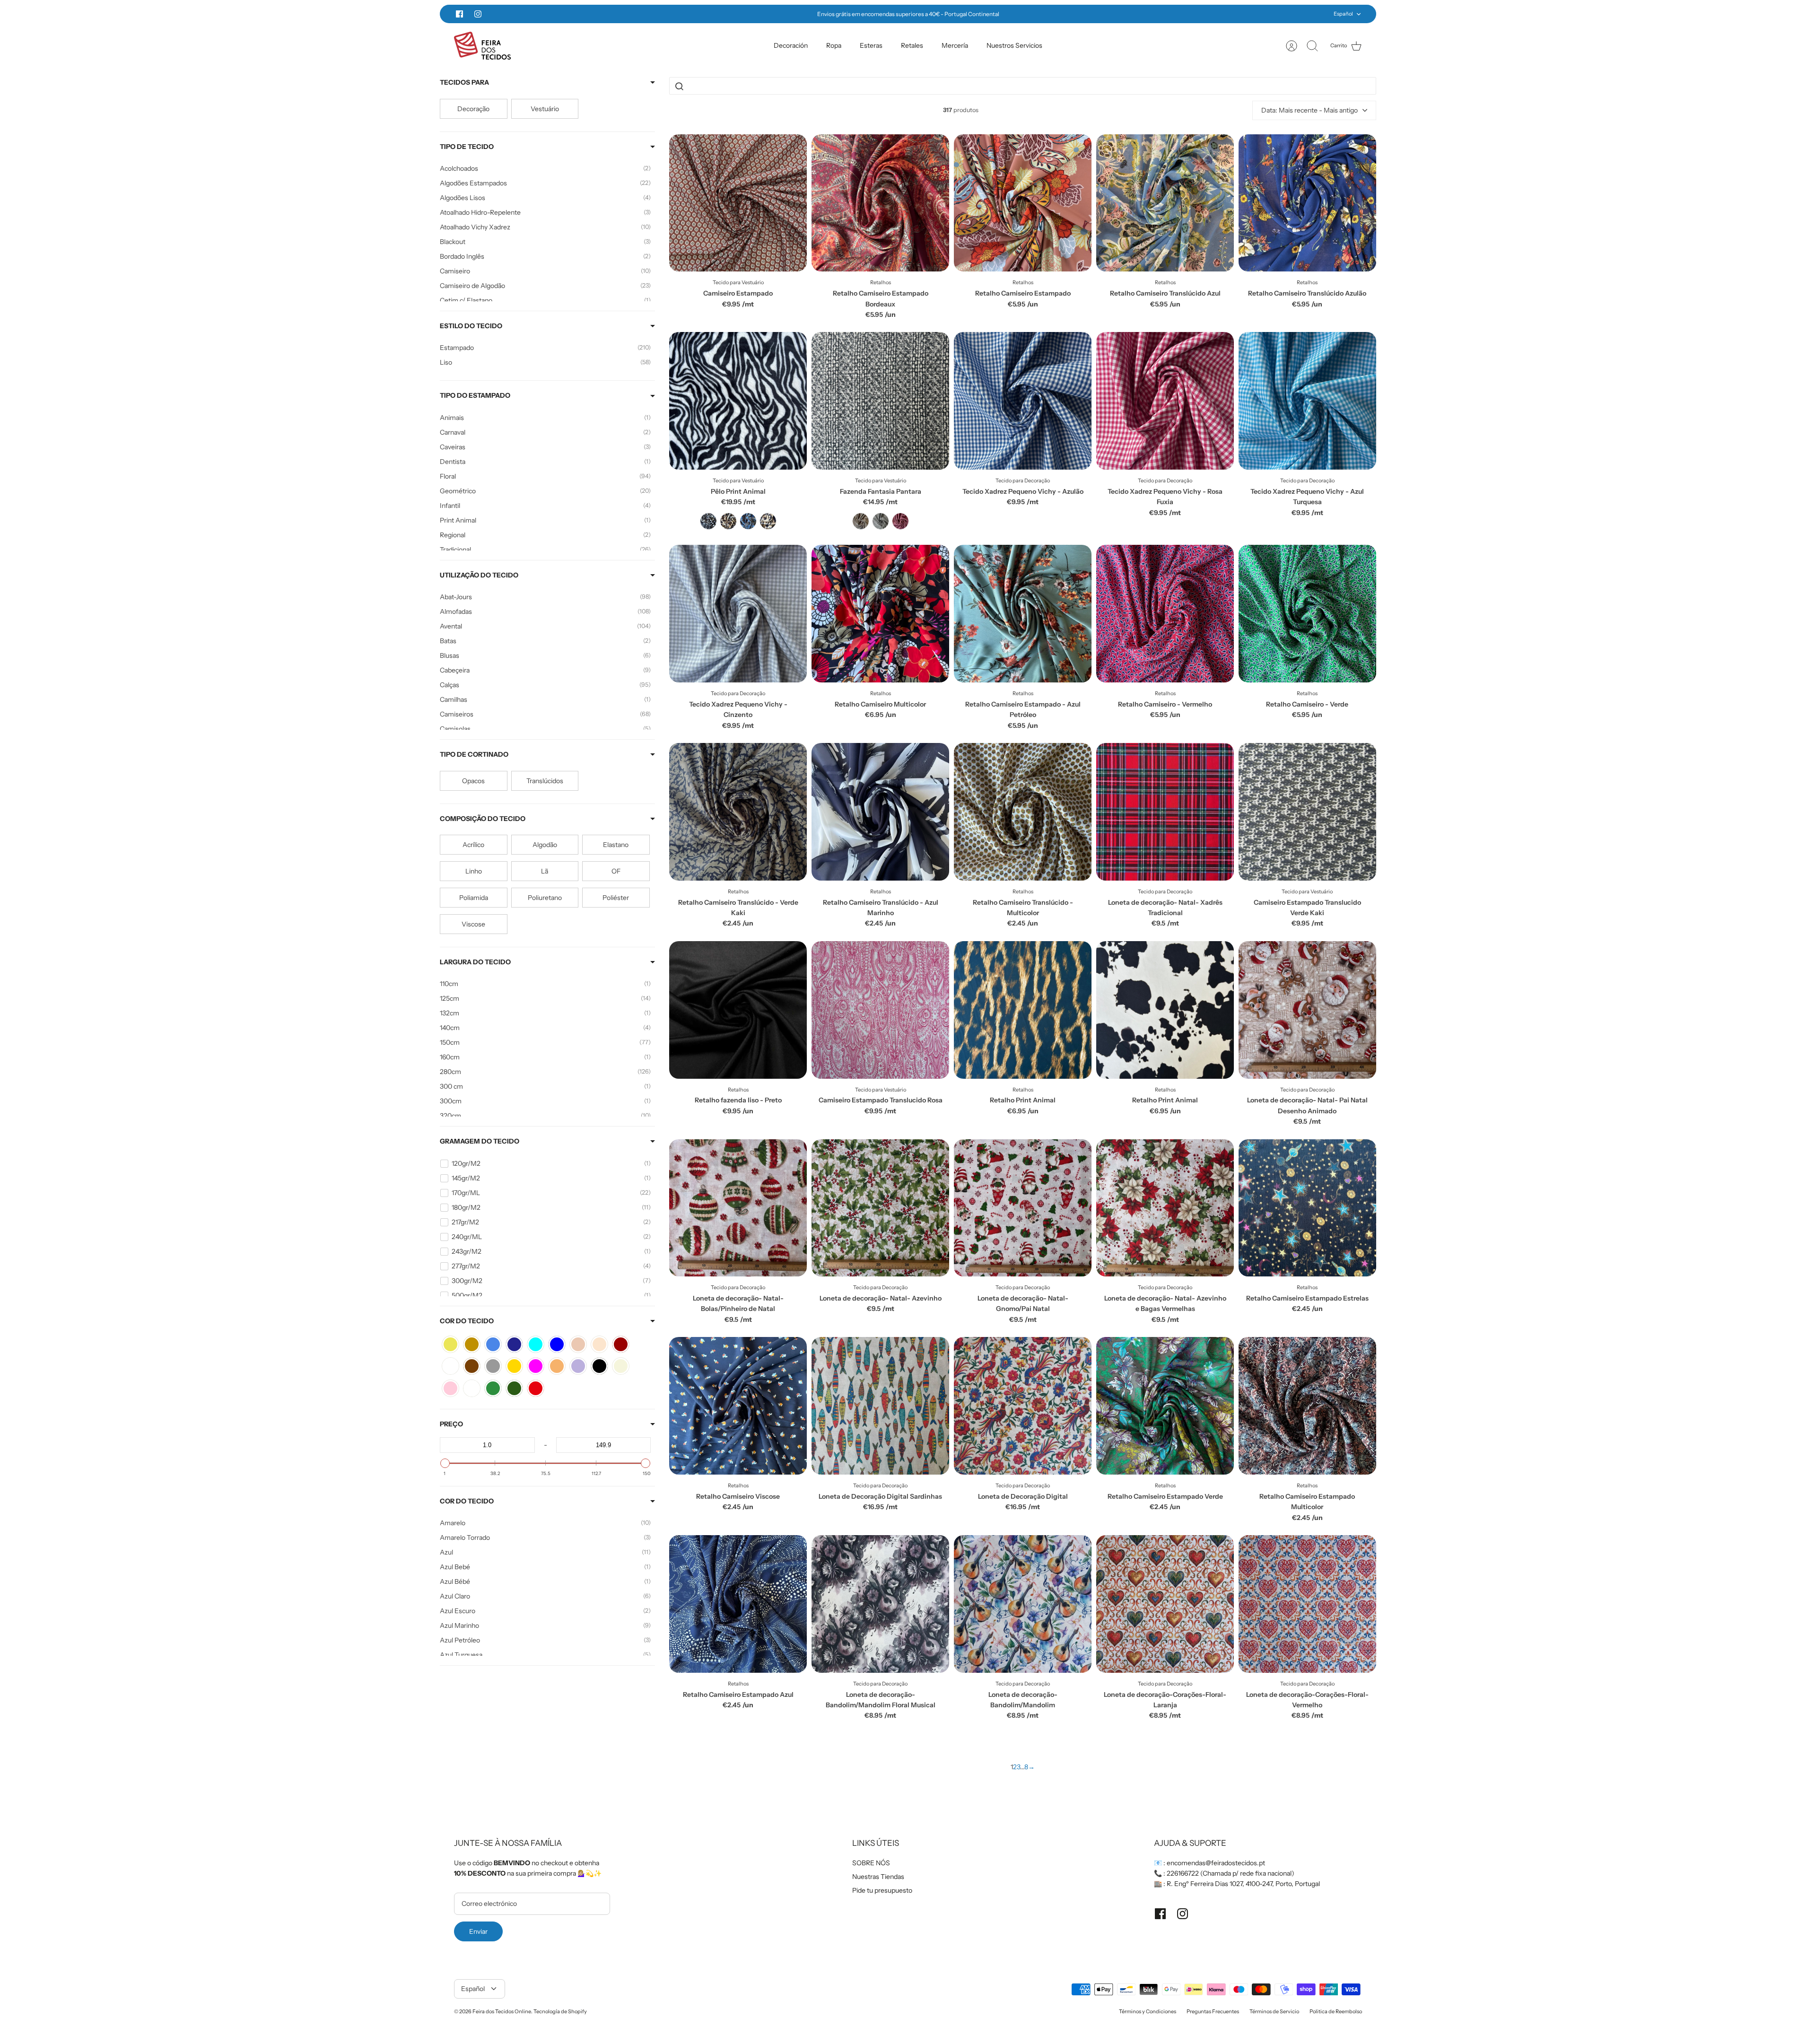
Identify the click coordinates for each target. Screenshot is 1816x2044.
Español (1343, 14)
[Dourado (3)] (514, 1366)
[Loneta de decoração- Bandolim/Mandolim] (1023, 1604)
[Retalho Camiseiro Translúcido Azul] (1165, 203)
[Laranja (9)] (557, 1366)
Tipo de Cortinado (474, 754)
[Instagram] (478, 14)
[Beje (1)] (599, 1344)
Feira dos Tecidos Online (502, 2011)
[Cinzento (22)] (493, 1366)
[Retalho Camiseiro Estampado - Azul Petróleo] (1023, 614)
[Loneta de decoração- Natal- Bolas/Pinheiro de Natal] (738, 1208)
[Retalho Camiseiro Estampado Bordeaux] (880, 203)
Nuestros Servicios (1014, 45)
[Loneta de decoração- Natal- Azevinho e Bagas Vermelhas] (1165, 1208)
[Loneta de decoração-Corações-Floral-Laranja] (1165, 1604)
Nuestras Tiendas (878, 1877)
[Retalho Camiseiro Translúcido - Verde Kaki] (738, 812)
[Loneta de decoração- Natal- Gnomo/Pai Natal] (1023, 1208)
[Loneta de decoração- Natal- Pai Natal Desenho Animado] (1307, 1010)
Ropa (834, 45)
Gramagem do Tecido (480, 1141)
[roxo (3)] (472, 1388)
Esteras (871, 45)
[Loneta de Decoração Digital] (1023, 1406)
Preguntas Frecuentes (1213, 2011)
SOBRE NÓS (871, 1863)
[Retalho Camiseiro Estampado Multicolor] (1307, 1406)
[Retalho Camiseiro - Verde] (1307, 614)
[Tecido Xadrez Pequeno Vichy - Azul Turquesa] (1307, 401)
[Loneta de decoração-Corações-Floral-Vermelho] (1307, 1604)
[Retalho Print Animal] (1023, 1010)
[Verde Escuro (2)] (514, 1388)
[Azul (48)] (493, 1344)
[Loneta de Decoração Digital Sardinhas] (880, 1406)
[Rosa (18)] (450, 1388)
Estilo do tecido (471, 326)
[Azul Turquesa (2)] (536, 1344)
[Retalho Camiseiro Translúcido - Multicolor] (1023, 812)
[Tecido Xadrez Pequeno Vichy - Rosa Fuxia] (1165, 401)
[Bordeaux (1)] (621, 1344)
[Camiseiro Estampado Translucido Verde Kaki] (1307, 812)
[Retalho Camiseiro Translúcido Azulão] (1307, 203)
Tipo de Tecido (467, 147)
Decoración (791, 45)
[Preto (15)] (599, 1366)
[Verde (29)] (493, 1388)
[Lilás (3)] (578, 1366)
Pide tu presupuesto (882, 1890)
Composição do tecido (483, 819)
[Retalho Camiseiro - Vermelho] (1165, 614)
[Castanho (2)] (472, 1366)
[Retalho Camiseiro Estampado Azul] (738, 1604)
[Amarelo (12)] (450, 1344)
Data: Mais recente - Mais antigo (1310, 110)
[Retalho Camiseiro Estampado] (1023, 203)
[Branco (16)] (450, 1366)
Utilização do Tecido (479, 575)
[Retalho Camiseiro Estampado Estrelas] (1307, 1208)
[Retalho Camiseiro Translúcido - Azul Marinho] (880, 812)
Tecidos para (464, 82)
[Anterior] (733, 14)
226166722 (1183, 1873)
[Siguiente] (1083, 14)
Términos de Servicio (1274, 2011)
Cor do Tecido (467, 1501)
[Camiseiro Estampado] (738, 203)
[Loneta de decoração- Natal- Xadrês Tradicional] (1165, 812)
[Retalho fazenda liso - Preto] (738, 1010)
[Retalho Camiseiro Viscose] (738, 1406)
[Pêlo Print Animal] (738, 401)
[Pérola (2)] (621, 1366)
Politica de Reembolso (1336, 2011)
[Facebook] (459, 14)
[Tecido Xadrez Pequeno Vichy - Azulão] (1023, 401)
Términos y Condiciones (1148, 2011)
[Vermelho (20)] (536, 1388)
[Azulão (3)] (557, 1344)
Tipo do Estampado (475, 395)
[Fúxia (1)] (536, 1366)
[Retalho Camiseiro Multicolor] (880, 614)
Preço (451, 1424)
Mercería (955, 45)
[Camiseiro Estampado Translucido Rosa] (880, 1010)
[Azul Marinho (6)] (514, 1344)
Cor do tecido (467, 1321)
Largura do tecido (475, 962)
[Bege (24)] (578, 1344)
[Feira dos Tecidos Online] (482, 46)
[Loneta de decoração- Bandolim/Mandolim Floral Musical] (880, 1604)
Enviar (478, 1931)
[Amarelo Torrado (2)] (472, 1344)
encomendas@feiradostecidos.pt (1216, 1863)
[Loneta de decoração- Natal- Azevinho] (880, 1208)
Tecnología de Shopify (560, 2011)
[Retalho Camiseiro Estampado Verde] (1165, 1406)
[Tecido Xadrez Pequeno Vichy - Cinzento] (738, 614)
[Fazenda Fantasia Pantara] (880, 401)
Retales (912, 45)
